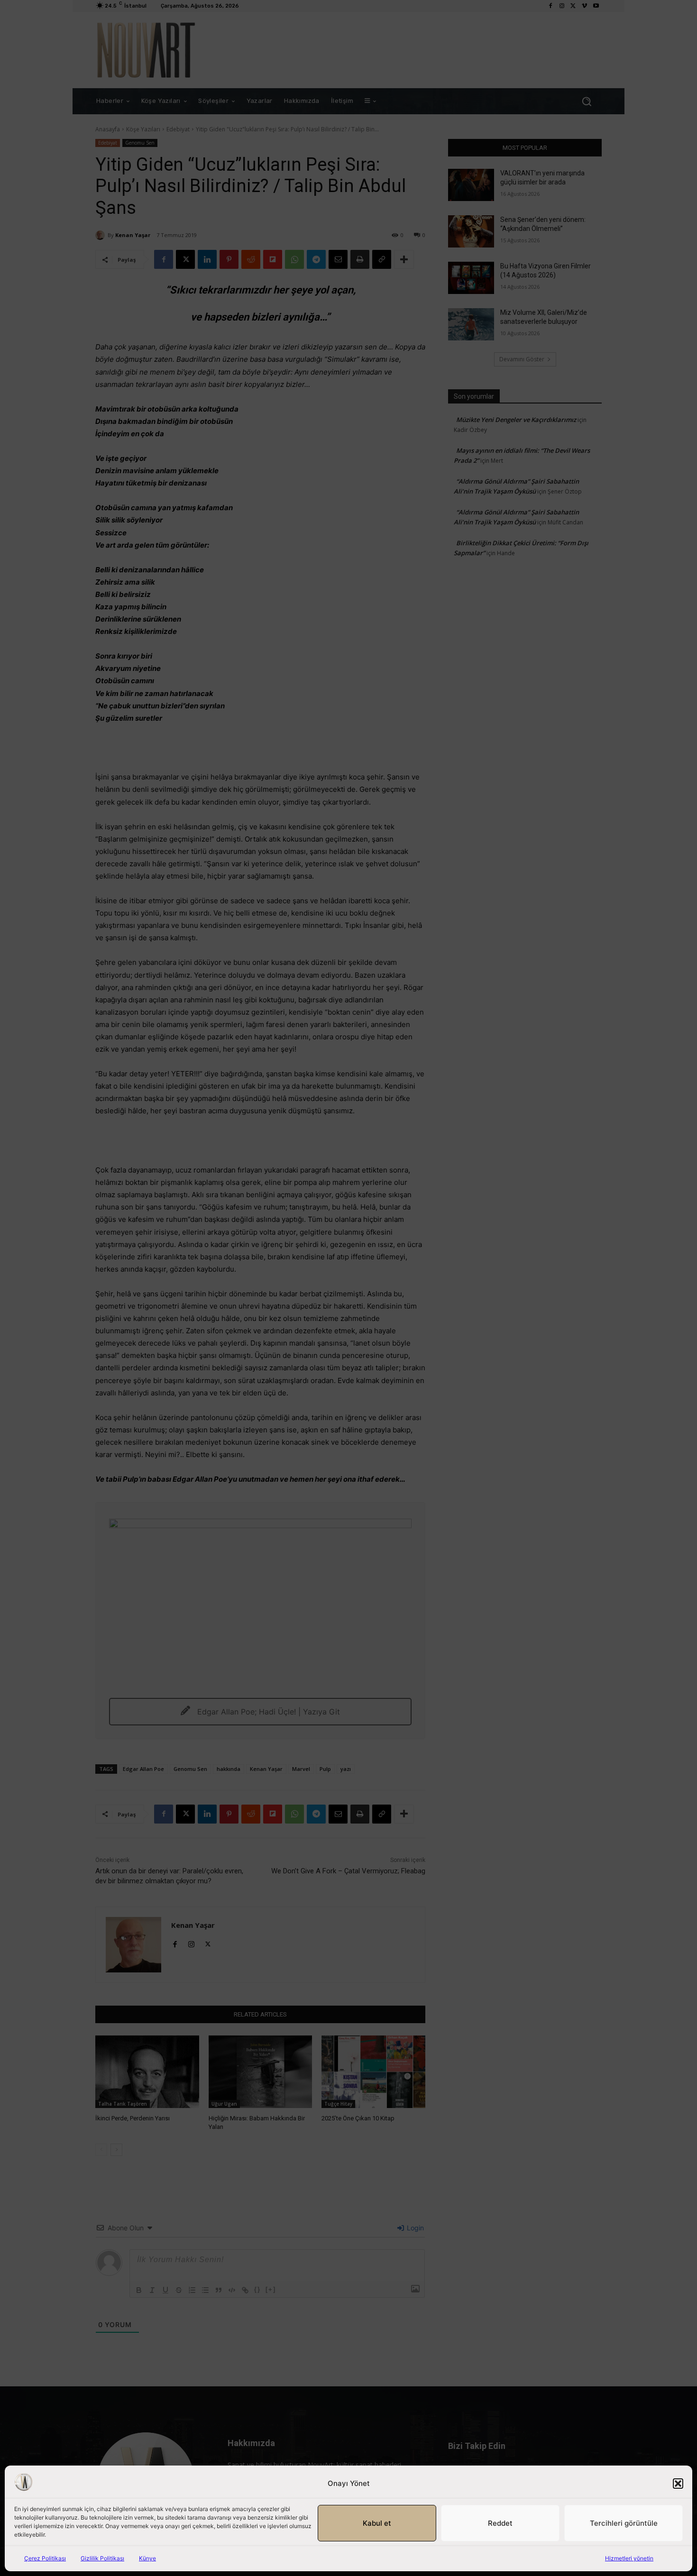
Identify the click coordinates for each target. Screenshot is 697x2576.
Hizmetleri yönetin (629, 2558)
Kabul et (377, 2523)
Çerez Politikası (45, 2558)
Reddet (500, 2523)
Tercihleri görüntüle (624, 2523)
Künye (147, 2558)
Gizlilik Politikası (102, 2558)
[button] (678, 2484)
